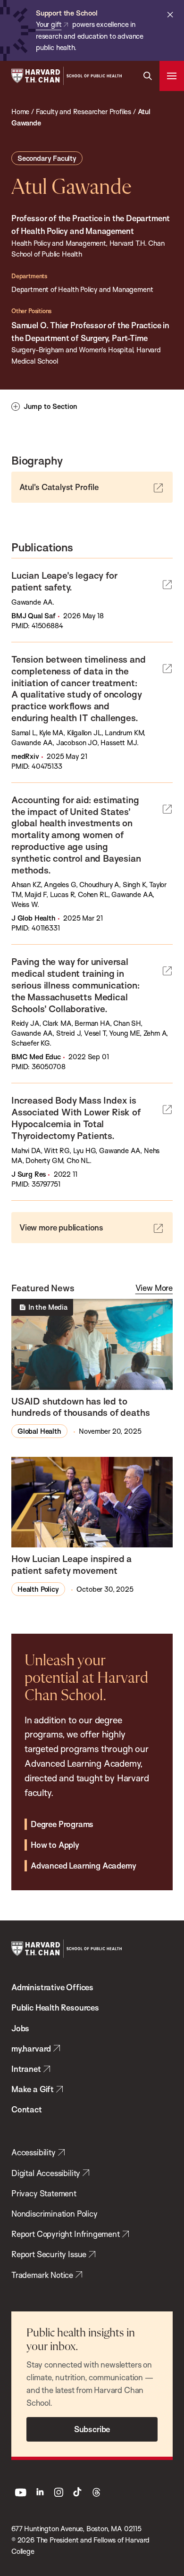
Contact (27, 2109)
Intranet (26, 2069)
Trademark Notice (42, 2275)
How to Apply (55, 1845)
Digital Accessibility (46, 2173)
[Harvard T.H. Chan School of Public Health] (67, 1949)
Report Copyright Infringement (66, 2234)
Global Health (39, 1431)
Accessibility (33, 2152)
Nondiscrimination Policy (54, 2214)
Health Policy (38, 1589)
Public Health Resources (55, 2007)
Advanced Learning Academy (83, 1866)
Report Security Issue (49, 2254)
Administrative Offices (52, 1987)
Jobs (20, 2028)
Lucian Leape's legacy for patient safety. (64, 581)
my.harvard (31, 2048)
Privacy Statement (44, 2193)
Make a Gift (33, 2089)
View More (154, 1288)
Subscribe (92, 2429)
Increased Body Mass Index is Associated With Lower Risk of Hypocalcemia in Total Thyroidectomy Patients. (76, 1118)
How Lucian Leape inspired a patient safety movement (71, 1565)
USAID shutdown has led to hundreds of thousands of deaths (80, 1407)
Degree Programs (62, 1824)
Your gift (49, 24)
